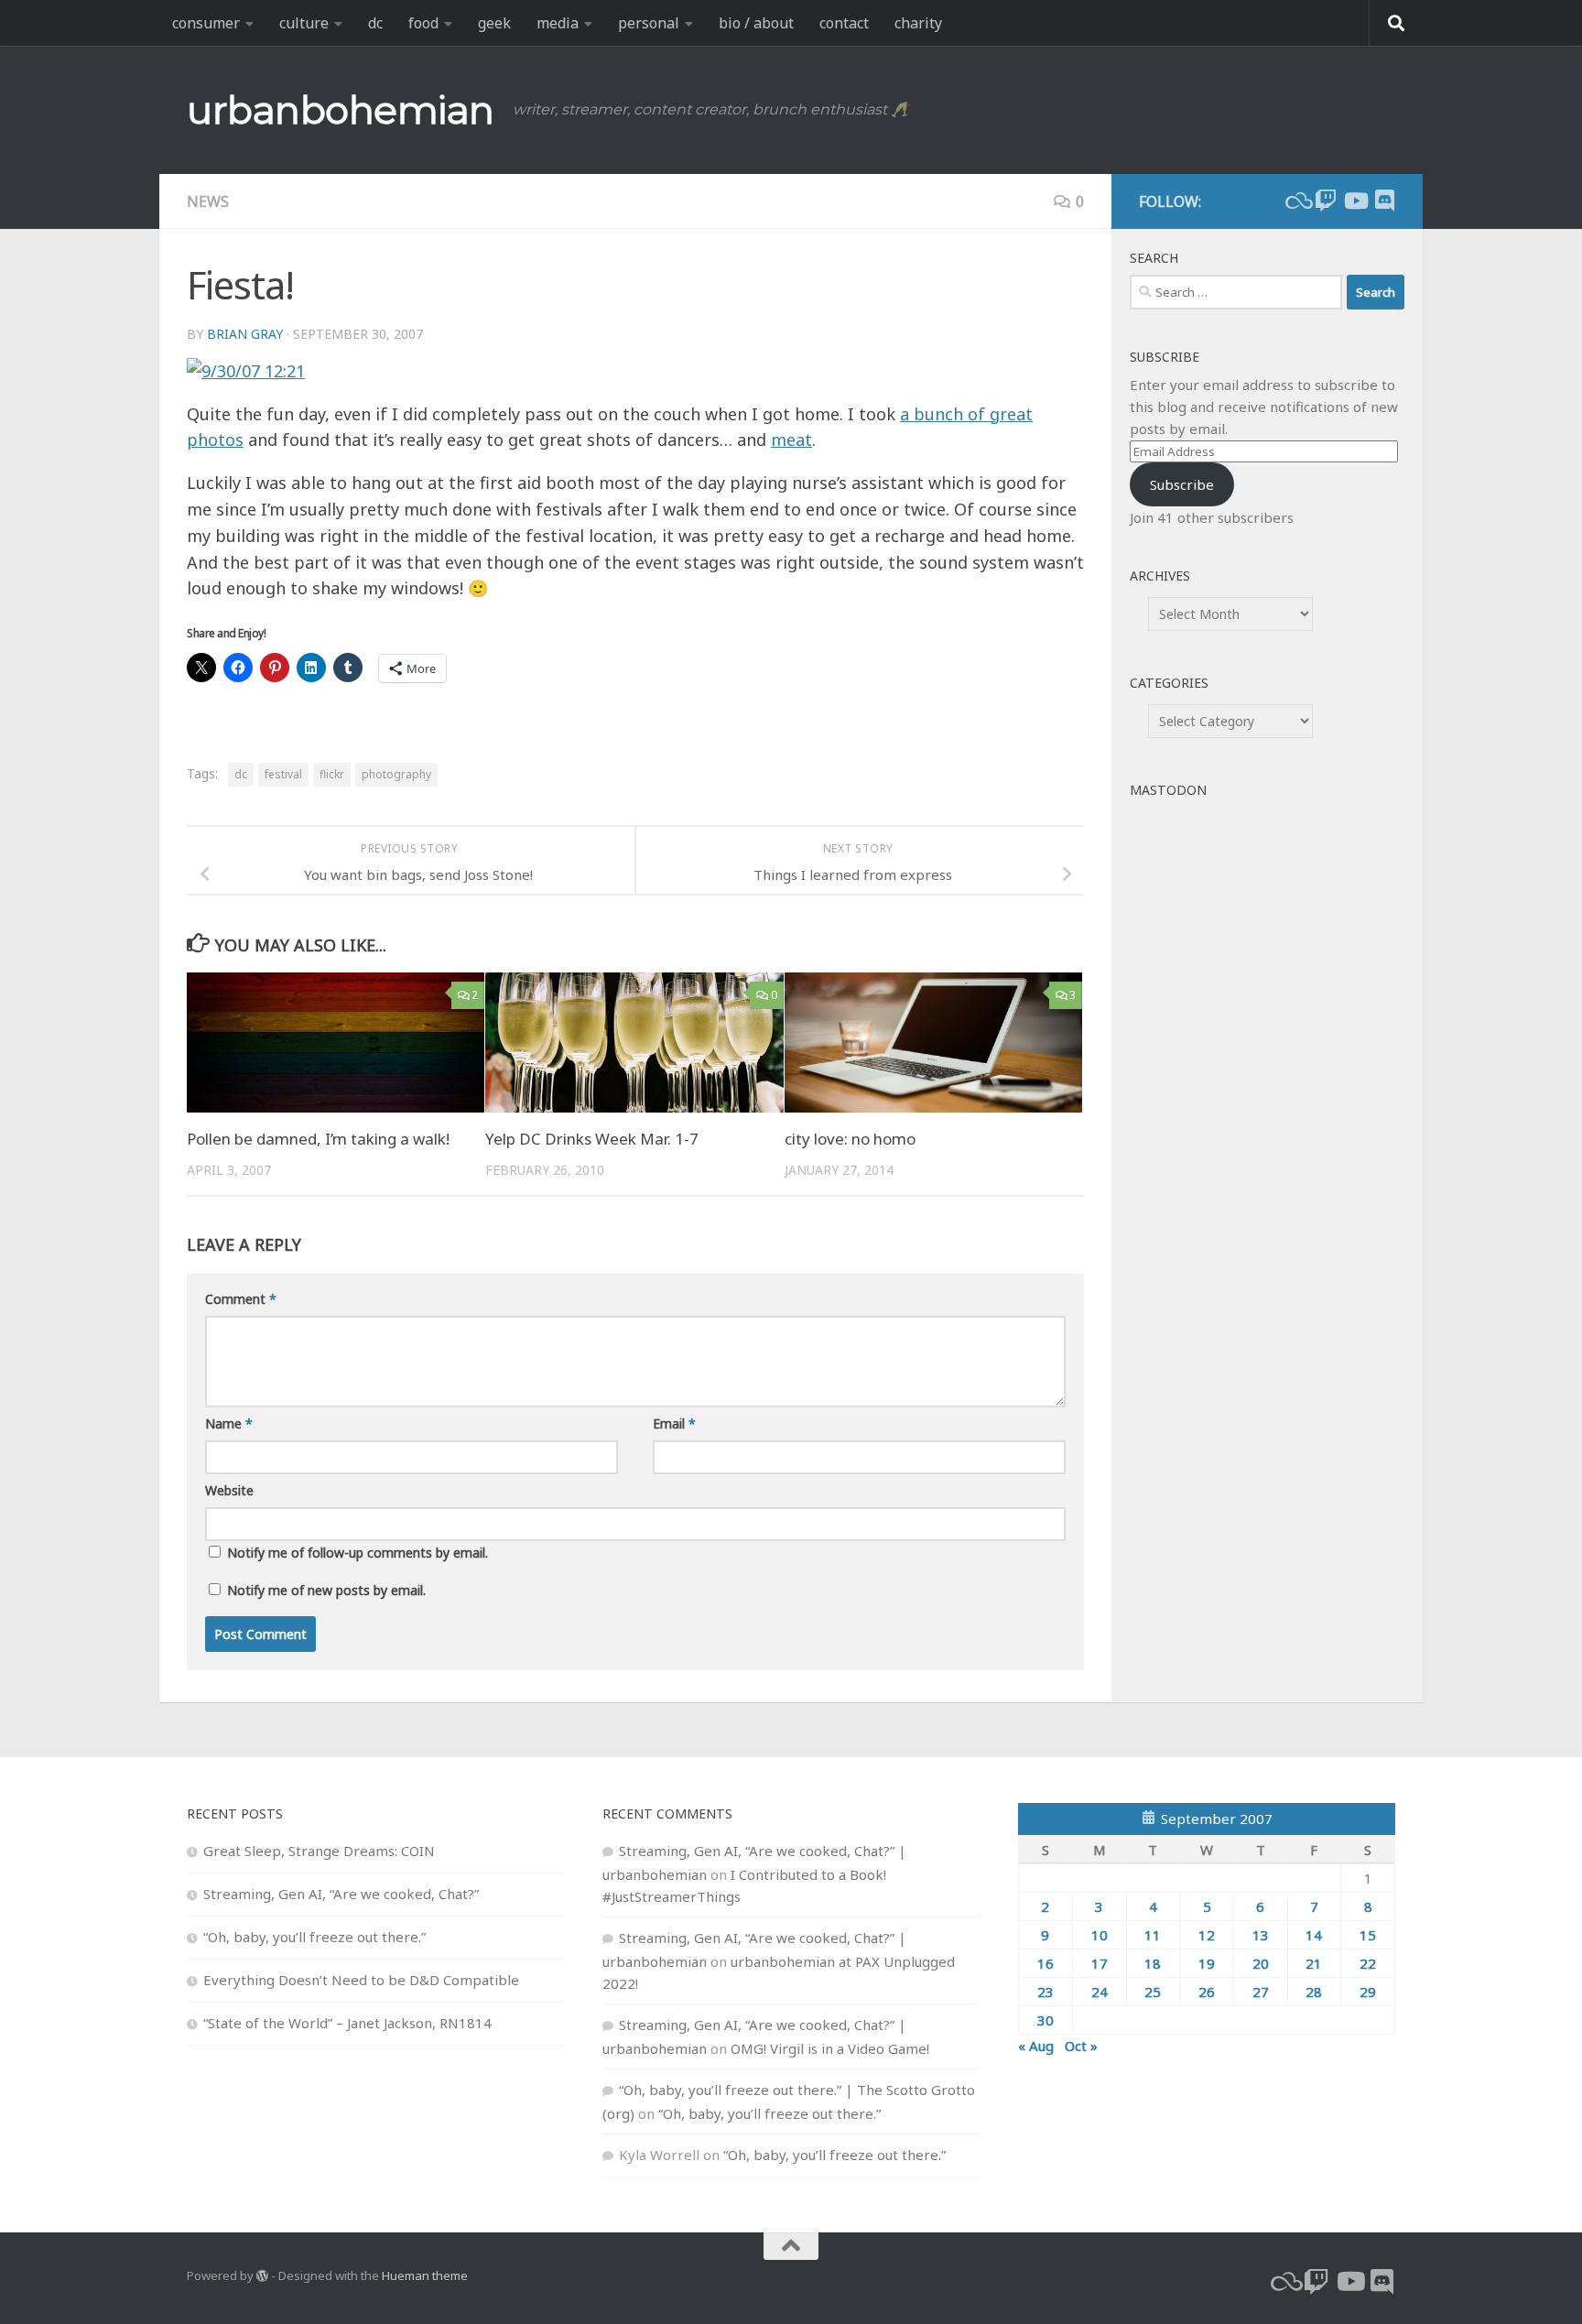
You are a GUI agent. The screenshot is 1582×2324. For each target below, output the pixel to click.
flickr (332, 774)
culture (304, 23)
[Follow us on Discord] (1384, 201)
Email (674, 1423)
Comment (241, 1299)
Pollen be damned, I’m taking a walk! (318, 1139)
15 (1368, 1935)
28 (1314, 1992)
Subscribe (1182, 484)
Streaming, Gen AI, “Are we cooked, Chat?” (341, 1894)
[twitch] (1326, 201)
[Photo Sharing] (246, 371)
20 (1261, 1963)
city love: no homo (850, 1139)
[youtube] (1355, 201)
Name (229, 1423)
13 (1261, 1935)
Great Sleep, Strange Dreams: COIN (319, 1851)
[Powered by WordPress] (262, 2276)
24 (1100, 1992)
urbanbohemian (341, 110)
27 (1261, 1992)
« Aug (1036, 2046)
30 (1046, 2020)
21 (1314, 1963)
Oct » (1081, 2046)
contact (844, 23)
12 (1207, 1935)
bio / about (756, 23)
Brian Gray (245, 334)
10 (1100, 1935)
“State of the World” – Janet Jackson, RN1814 (347, 2023)
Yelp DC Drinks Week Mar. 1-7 (592, 1139)
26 (1207, 1992)
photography (396, 774)
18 (1153, 1963)
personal (649, 23)
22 (1368, 1963)
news (208, 201)
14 (1314, 1935)
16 (1046, 1963)
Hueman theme (425, 2275)
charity (918, 23)
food (423, 23)
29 (1368, 1992)
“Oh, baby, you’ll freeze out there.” (314, 1937)
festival (283, 774)
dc (375, 23)
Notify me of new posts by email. (326, 1590)
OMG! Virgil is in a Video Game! (830, 2048)
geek (494, 23)
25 (1153, 1992)
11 (1153, 1935)
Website (229, 1490)
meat (791, 440)
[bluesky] (1296, 201)
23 (1046, 1992)
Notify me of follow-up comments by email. (358, 1553)
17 (1100, 1963)
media (558, 23)
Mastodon (1168, 790)
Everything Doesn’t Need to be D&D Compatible (361, 1980)
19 (1207, 1963)
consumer (206, 23)
